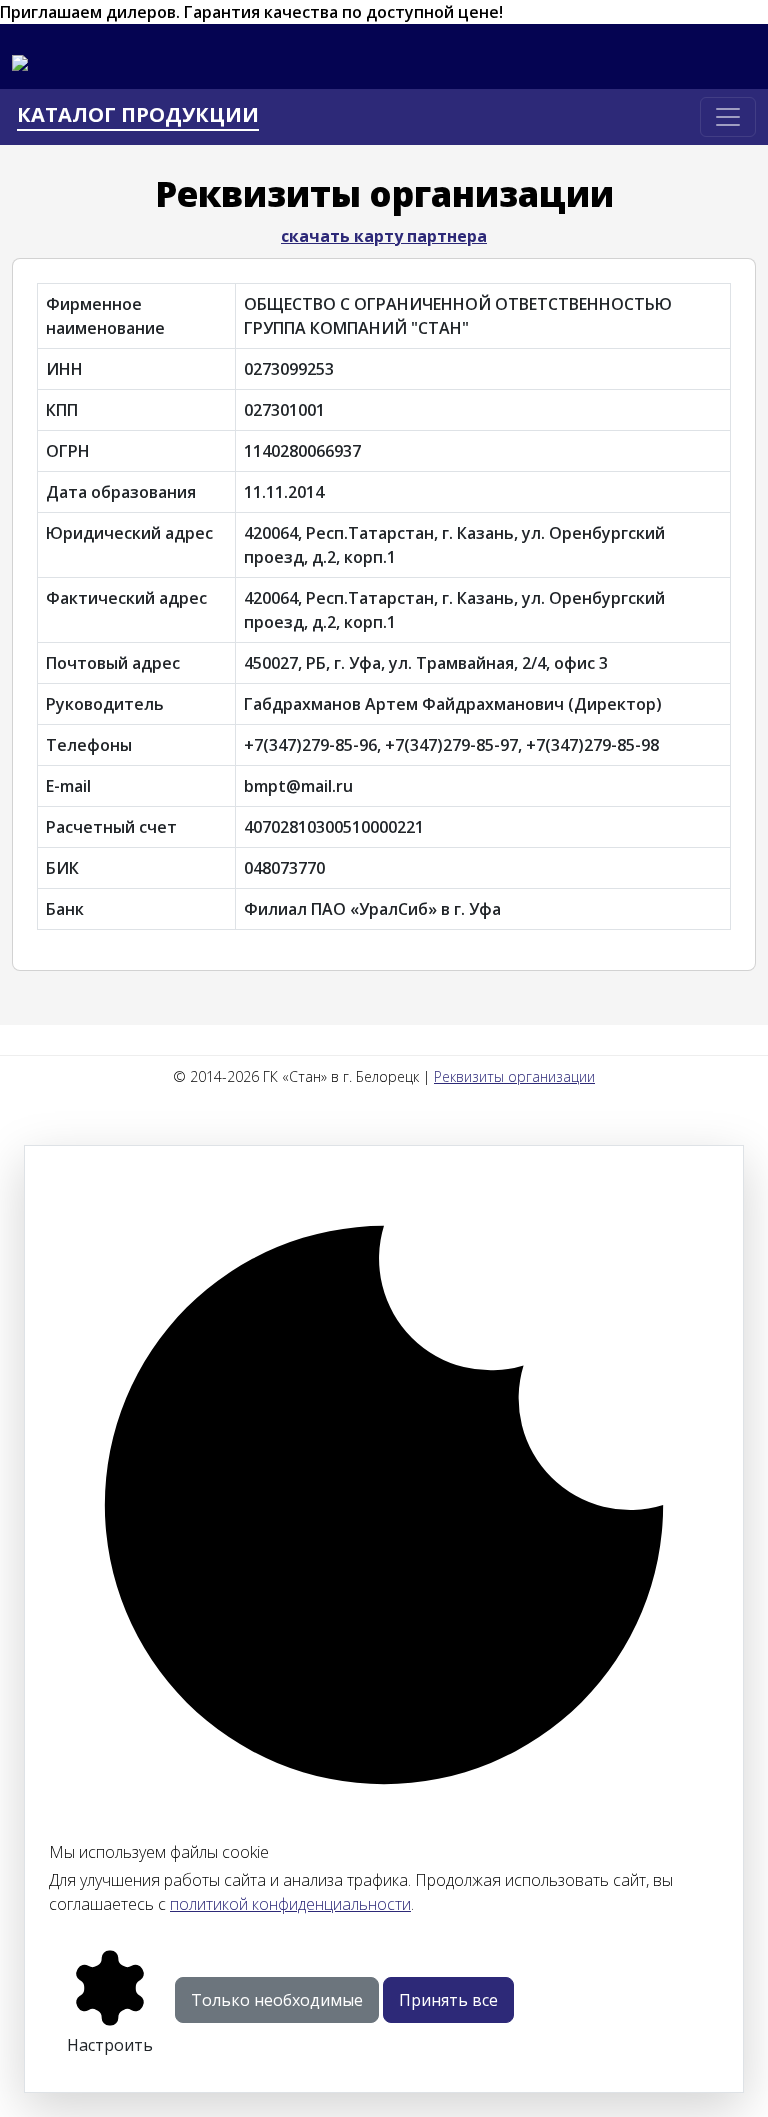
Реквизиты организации (514, 1076)
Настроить (110, 2045)
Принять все (448, 2000)
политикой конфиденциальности (290, 1904)
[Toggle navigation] (728, 117)
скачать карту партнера (384, 236)
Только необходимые (277, 2000)
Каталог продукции (138, 115)
